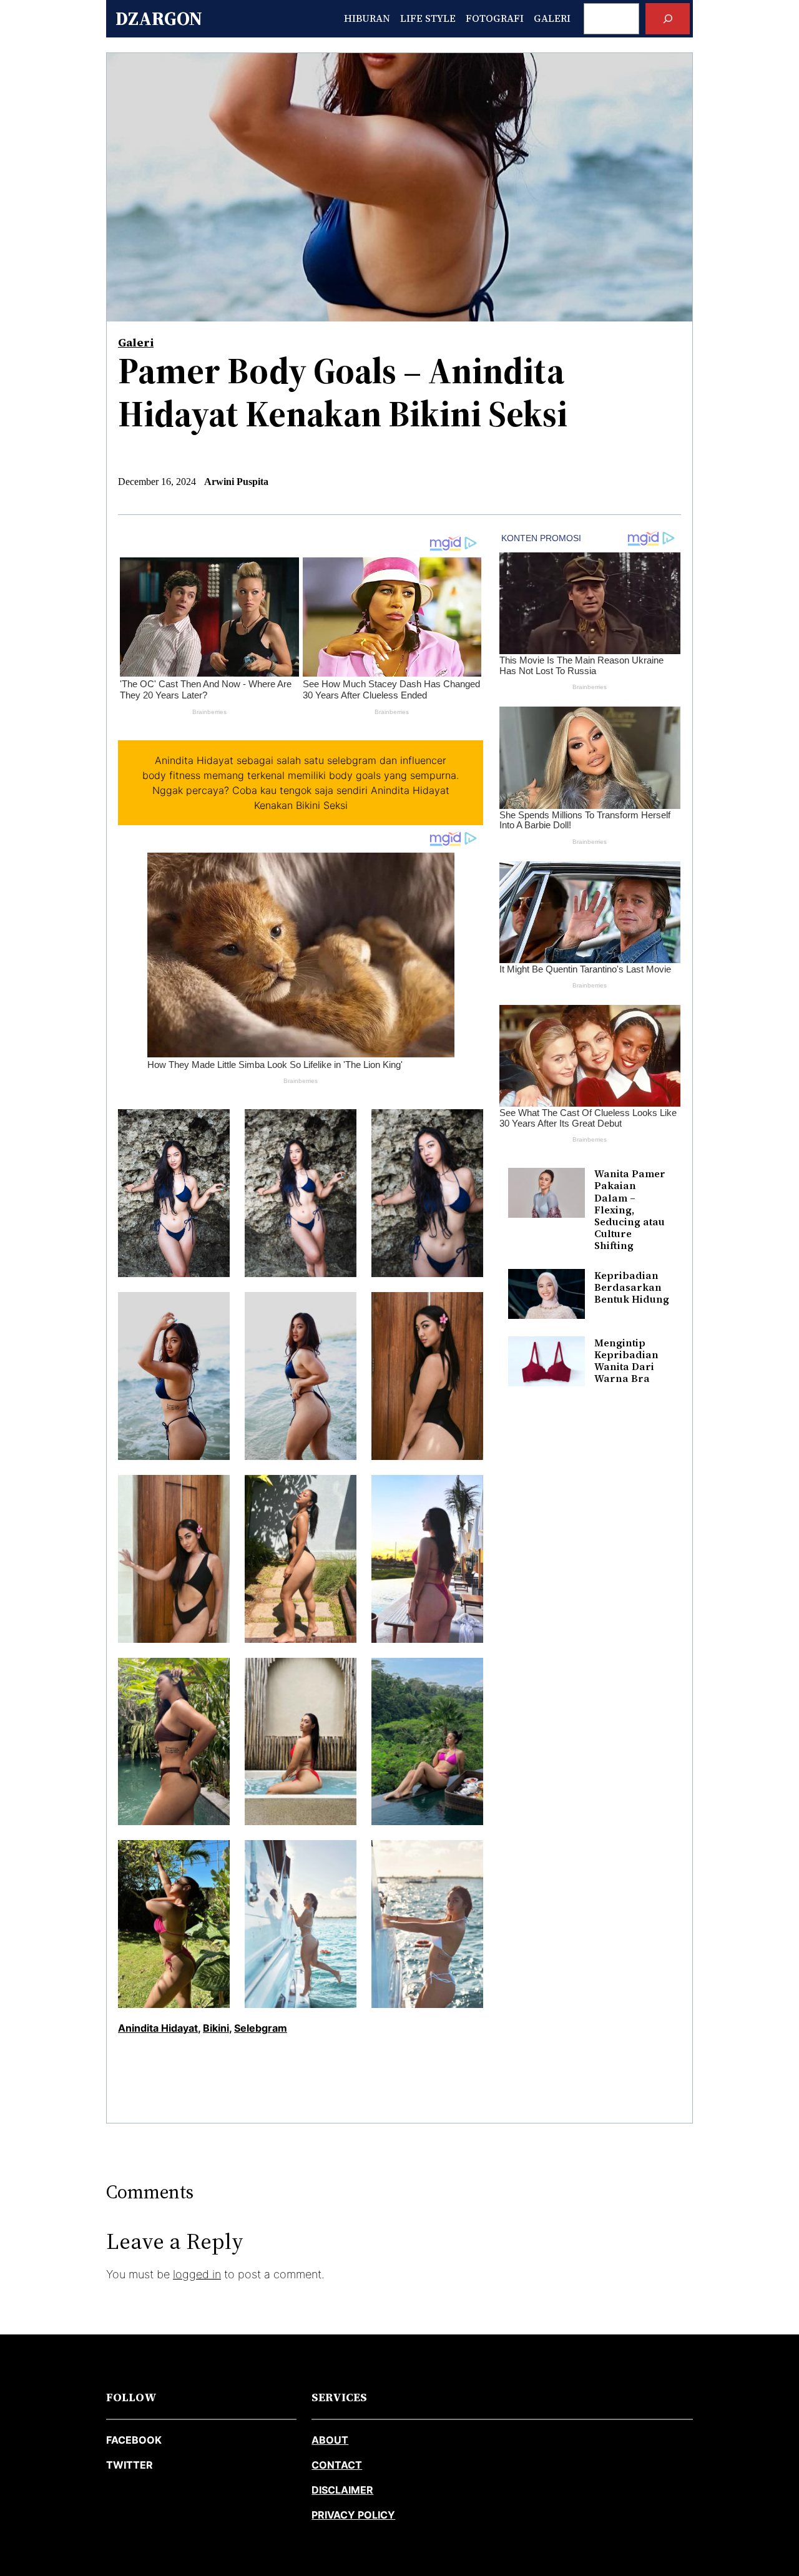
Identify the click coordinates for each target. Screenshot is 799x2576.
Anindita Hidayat (158, 2028)
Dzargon (159, 18)
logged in (197, 2274)
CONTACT (337, 2465)
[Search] (668, 18)
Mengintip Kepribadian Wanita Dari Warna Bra (626, 1360)
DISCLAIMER (342, 2490)
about (330, 2440)
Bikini (216, 2028)
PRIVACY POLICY (353, 2515)
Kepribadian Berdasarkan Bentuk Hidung (632, 1287)
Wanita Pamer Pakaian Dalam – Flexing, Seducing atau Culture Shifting (630, 1210)
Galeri (136, 342)
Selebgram (261, 2028)
